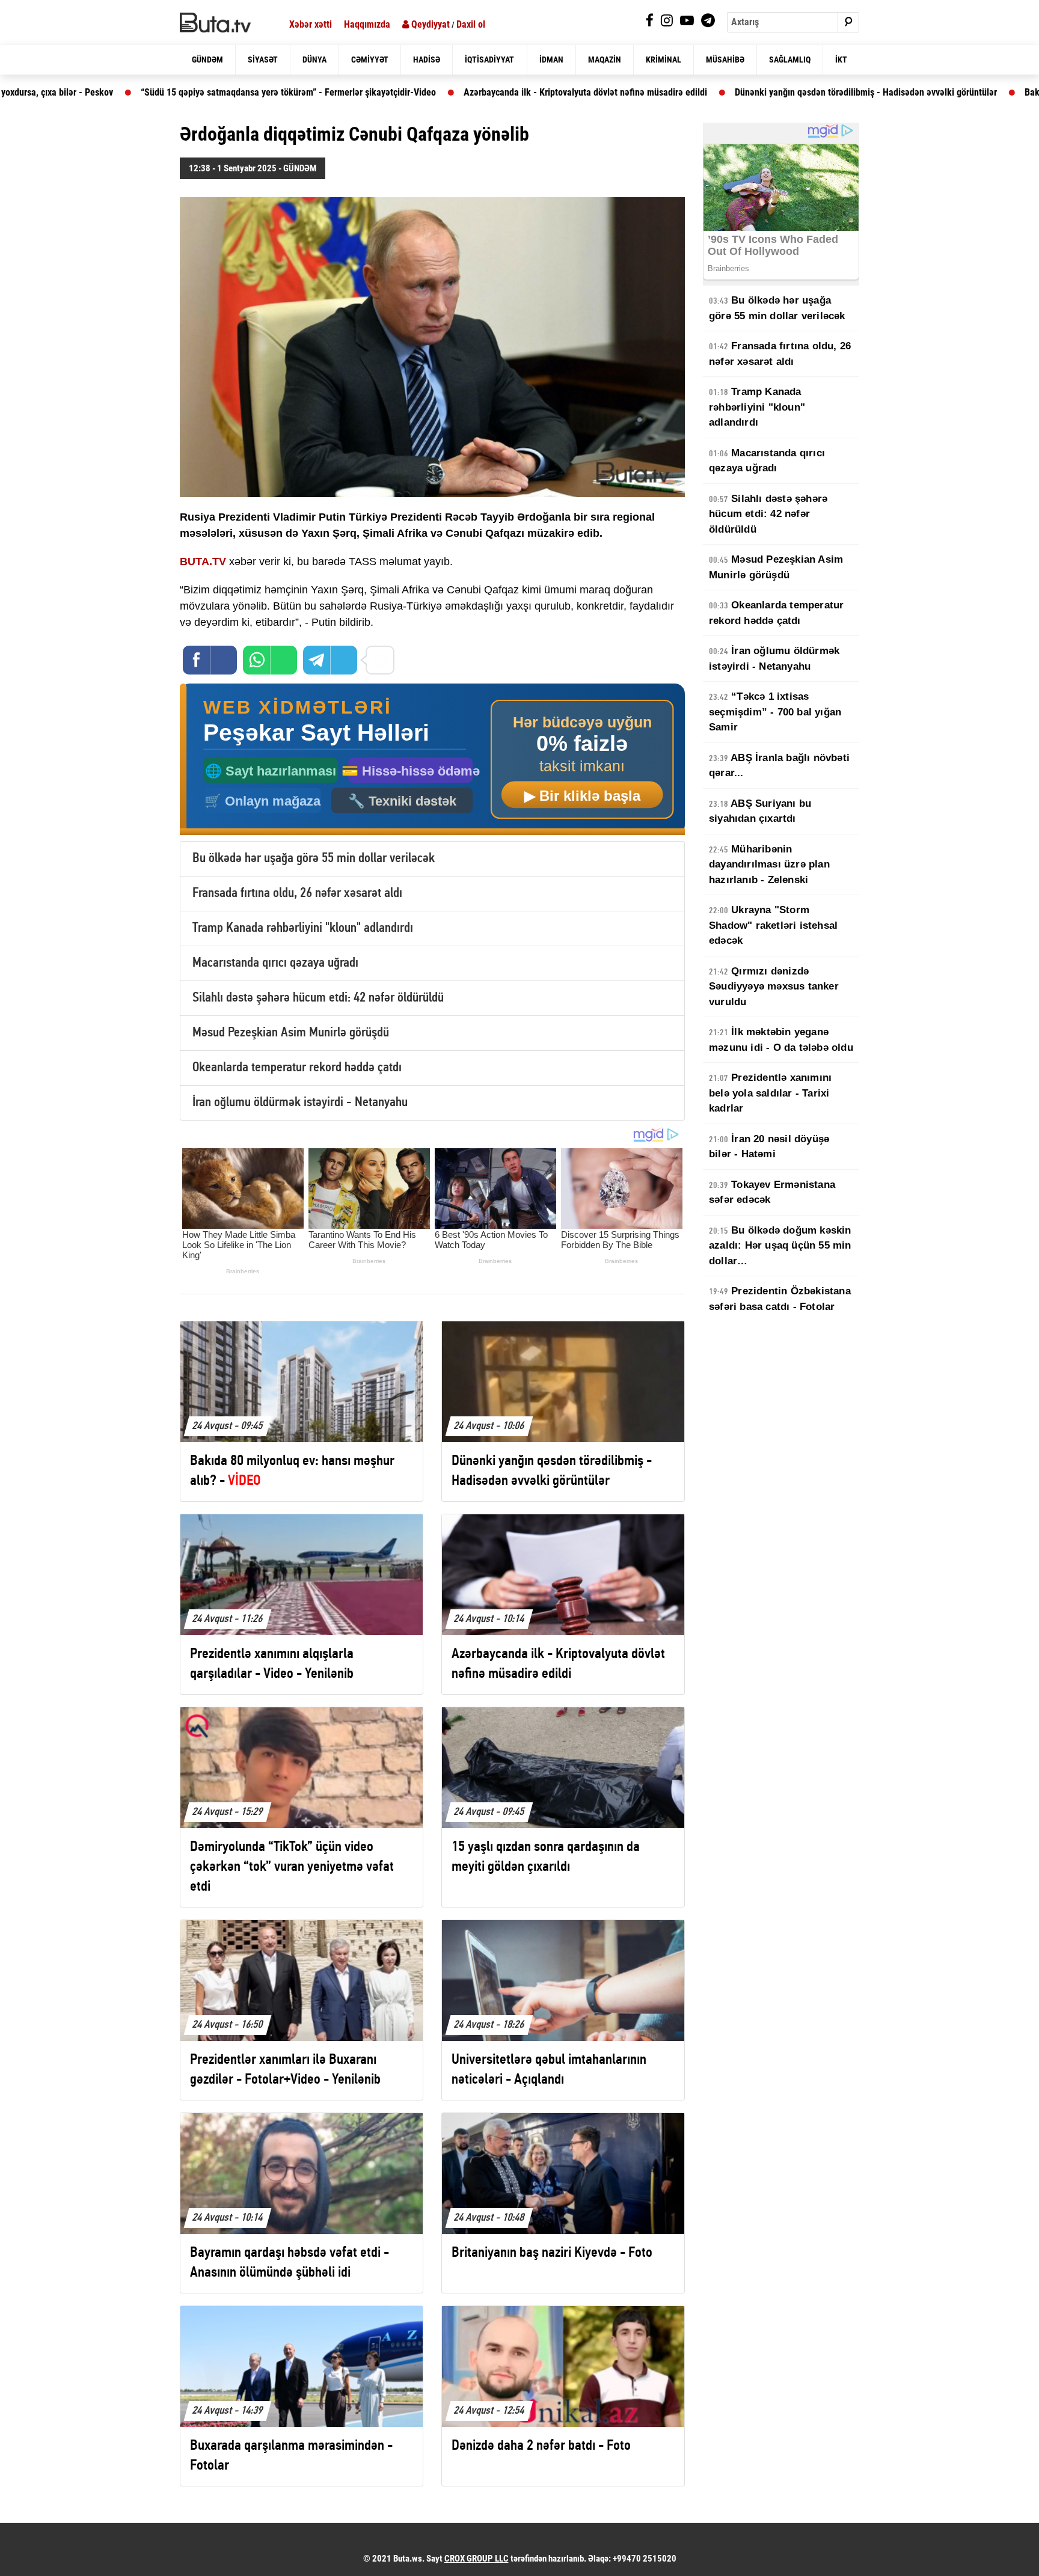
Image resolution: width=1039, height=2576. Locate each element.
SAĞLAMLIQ (790, 60)
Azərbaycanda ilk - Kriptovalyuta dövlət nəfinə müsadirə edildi (368, 92)
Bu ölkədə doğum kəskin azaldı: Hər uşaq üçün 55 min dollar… (780, 1246)
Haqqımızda (367, 24)
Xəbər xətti (311, 24)
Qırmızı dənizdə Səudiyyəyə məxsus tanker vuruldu (774, 987)
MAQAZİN (605, 60)
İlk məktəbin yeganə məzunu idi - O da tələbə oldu (781, 1040)
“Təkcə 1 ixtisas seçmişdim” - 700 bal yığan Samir (775, 712)
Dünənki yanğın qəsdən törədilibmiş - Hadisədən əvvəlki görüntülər (648, 92)
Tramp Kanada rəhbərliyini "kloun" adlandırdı (303, 929)
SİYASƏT (263, 60)
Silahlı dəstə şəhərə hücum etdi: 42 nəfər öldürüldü (318, 998)
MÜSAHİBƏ (725, 60)
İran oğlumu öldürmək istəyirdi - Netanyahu (300, 1103)
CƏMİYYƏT (370, 60)
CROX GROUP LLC (477, 2559)
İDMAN (551, 60)
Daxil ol (471, 24)
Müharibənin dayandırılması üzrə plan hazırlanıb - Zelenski (769, 864)
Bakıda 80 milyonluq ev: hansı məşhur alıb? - (908, 92)
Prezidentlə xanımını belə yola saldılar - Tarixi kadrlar (770, 1093)
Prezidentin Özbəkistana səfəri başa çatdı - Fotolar (780, 1299)
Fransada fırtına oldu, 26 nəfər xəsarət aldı (297, 894)
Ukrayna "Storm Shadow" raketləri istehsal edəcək (773, 925)
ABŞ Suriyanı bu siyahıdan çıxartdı (760, 811)
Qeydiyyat (429, 24)
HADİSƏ (427, 60)
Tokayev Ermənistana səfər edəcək (772, 1192)
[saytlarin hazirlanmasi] (432, 760)
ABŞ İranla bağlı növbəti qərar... (779, 766)
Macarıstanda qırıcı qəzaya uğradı (275, 963)
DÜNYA (314, 60)
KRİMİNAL (664, 60)
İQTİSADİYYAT (489, 60)
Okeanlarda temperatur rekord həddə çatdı (297, 1068)
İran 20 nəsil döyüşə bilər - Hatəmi (769, 1147)
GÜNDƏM (207, 60)
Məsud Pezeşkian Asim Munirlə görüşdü (291, 1033)
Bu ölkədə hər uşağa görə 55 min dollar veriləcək (314, 859)
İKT (841, 60)
